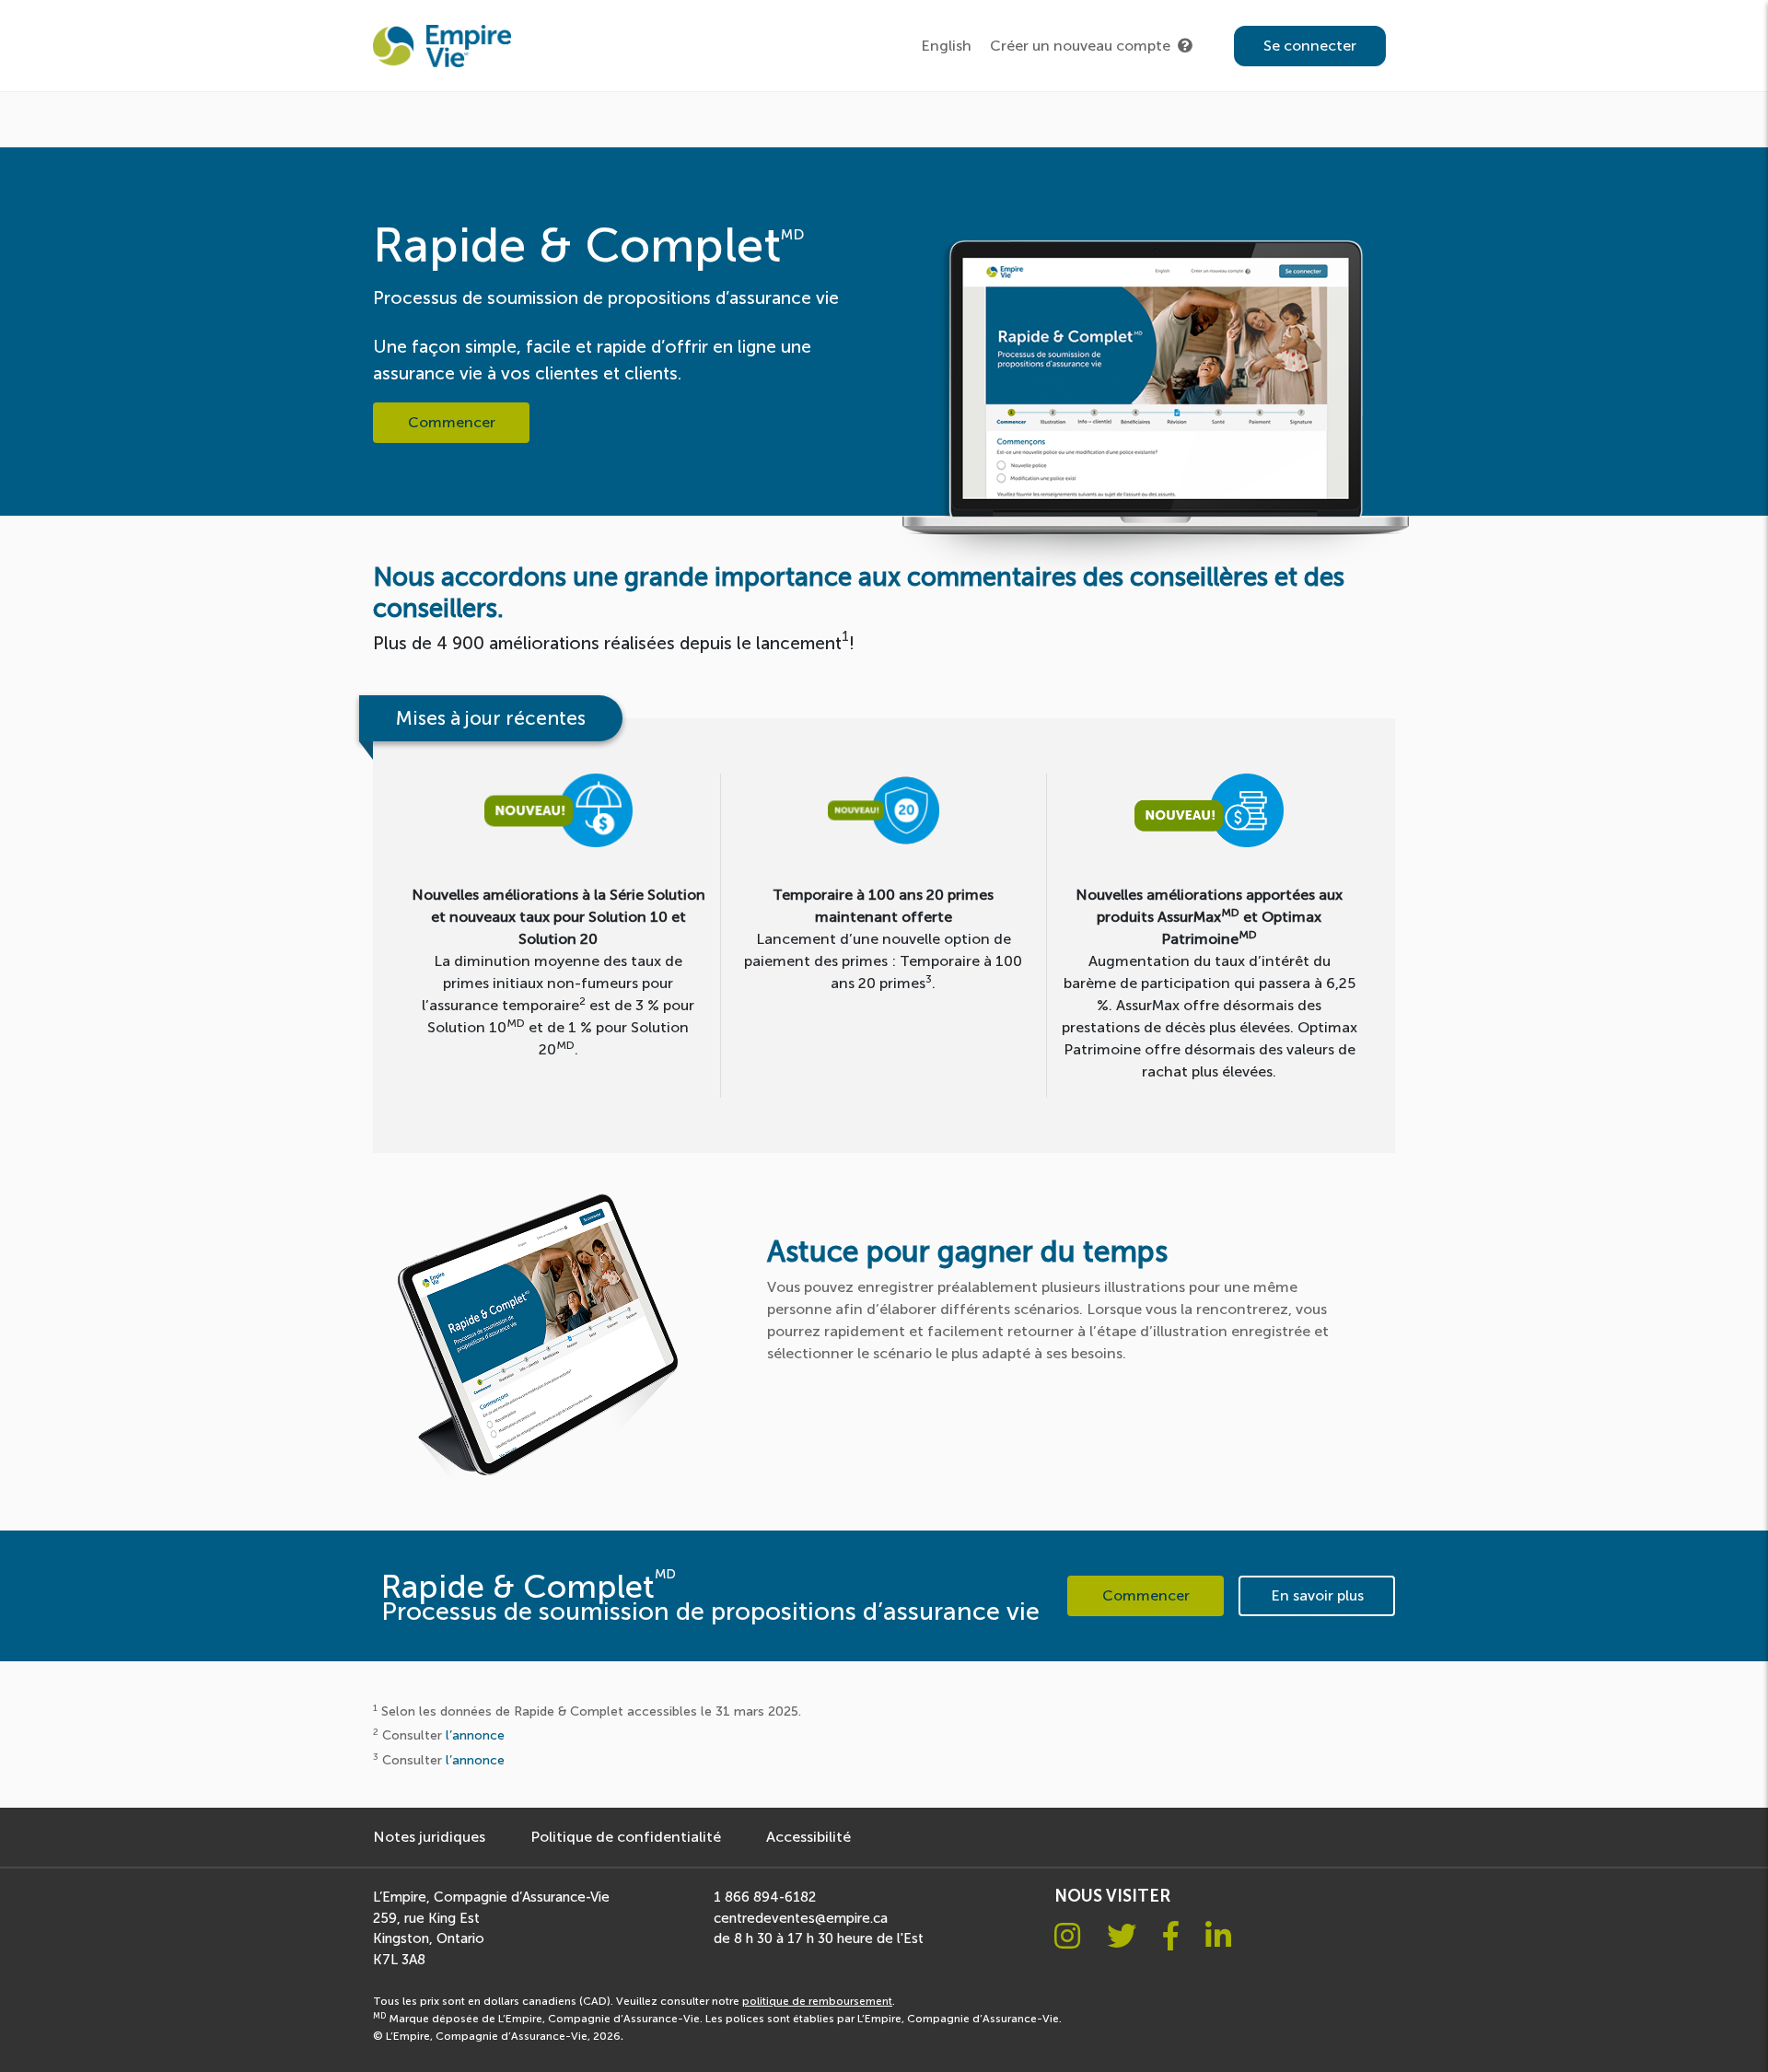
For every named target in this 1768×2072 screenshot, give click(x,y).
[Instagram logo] (1067, 1937)
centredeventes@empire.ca (801, 1918)
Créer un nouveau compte (1080, 46)
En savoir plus (1317, 1595)
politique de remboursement (817, 2001)
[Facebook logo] (1171, 1937)
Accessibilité (808, 1837)
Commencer (452, 422)
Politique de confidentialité (626, 1837)
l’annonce (475, 1735)
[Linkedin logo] (1218, 1937)
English (946, 46)
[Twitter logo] (1122, 1937)
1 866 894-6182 (765, 1897)
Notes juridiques (429, 1837)
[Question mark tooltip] (1185, 46)
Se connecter (1310, 46)
